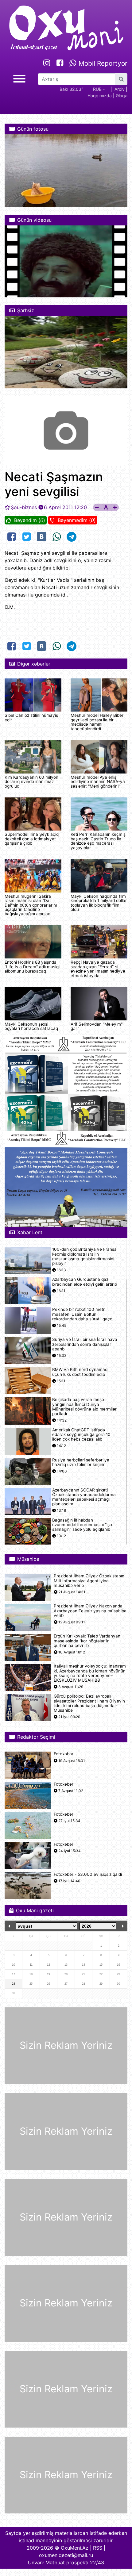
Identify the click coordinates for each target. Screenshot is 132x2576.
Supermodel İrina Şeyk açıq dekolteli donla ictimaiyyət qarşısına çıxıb (32, 839)
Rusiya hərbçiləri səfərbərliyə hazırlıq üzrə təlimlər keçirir (81, 1462)
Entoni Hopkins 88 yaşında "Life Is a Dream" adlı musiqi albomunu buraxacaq (32, 967)
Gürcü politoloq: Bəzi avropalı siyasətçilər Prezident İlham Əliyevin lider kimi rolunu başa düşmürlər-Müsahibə (89, 1703)
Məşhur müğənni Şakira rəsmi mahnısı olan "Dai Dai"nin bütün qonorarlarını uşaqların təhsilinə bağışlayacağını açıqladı (31, 905)
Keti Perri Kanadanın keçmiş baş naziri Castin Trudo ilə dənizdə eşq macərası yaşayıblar (98, 841)
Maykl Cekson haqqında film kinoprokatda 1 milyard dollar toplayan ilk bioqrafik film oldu (99, 903)
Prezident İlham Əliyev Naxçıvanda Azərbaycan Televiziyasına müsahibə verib (90, 1611)
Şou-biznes (24, 507)
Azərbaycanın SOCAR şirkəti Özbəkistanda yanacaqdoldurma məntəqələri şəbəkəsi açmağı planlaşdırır (84, 1497)
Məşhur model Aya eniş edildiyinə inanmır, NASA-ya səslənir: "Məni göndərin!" (98, 782)
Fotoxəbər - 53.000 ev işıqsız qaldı (88, 1874)
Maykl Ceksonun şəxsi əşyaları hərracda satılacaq (31, 1026)
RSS (98, 2548)
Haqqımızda (100, 96)
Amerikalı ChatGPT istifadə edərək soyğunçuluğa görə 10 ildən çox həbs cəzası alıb (81, 1435)
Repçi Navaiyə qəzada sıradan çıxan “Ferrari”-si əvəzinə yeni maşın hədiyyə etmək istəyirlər (98, 969)
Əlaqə (122, 96)
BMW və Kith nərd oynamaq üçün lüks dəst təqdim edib (80, 1372)
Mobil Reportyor (102, 63)
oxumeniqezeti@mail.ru (66, 2555)
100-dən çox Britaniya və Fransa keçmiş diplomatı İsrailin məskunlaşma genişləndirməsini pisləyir (84, 1256)
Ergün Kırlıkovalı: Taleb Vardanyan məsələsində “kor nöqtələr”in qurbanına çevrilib (87, 1641)
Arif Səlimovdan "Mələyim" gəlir (97, 1026)
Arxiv (120, 89)
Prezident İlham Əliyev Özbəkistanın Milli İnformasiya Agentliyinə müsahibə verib (89, 1581)
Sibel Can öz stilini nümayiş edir (31, 717)
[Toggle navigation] (19, 78)
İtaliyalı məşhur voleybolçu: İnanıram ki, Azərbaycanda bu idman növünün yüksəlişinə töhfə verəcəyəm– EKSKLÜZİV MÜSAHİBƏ (90, 1673)
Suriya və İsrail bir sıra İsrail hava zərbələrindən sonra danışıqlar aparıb (85, 1344)
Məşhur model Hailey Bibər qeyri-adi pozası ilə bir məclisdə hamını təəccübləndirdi (97, 722)
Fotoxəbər (64, 1754)
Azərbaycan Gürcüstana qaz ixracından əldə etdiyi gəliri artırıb (85, 1282)
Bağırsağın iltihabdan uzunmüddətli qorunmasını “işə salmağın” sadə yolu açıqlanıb (82, 1525)
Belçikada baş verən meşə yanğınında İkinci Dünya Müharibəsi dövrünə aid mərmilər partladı (84, 1407)
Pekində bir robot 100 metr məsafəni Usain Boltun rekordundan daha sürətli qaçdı (83, 1314)
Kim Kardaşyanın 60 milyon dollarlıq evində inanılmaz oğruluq (31, 782)
